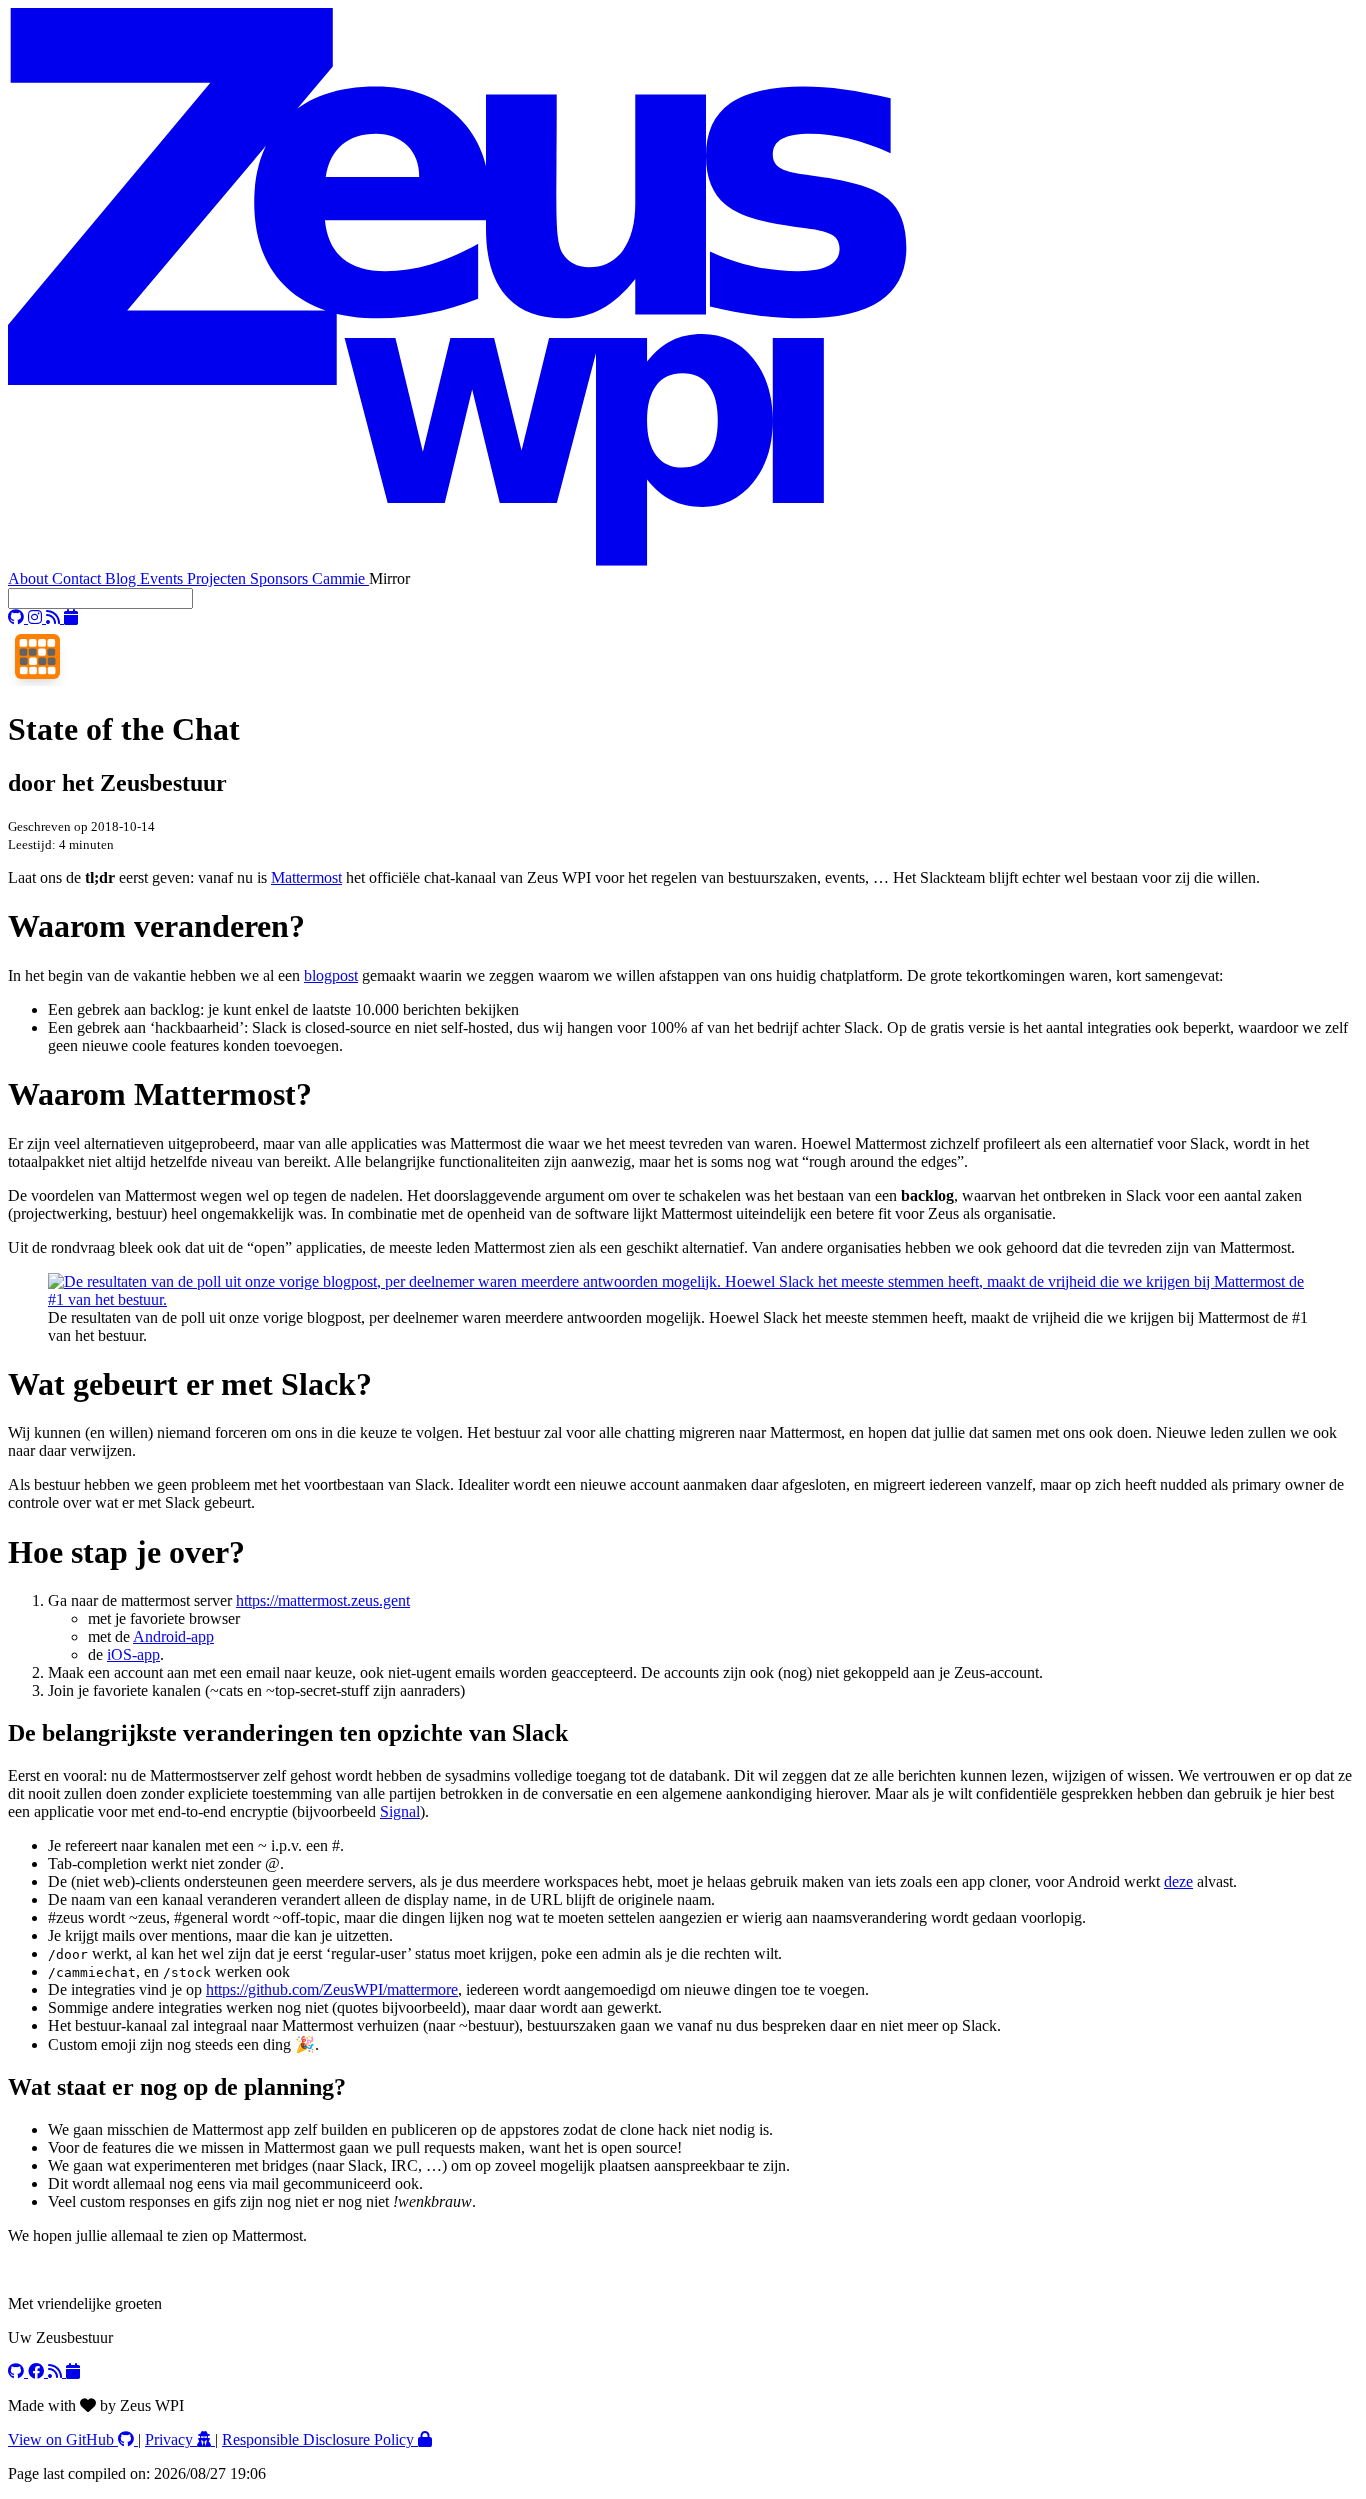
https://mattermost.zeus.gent (323, 1600)
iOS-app (133, 1654)
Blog (122, 578)
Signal (400, 1811)
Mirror (389, 578)
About (30, 578)
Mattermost (306, 877)
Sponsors (281, 578)
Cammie (340, 578)
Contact (78, 578)
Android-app (173, 1636)
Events (163, 578)
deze (1178, 1881)
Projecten (218, 578)
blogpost (331, 975)
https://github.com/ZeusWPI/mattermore (332, 1989)
